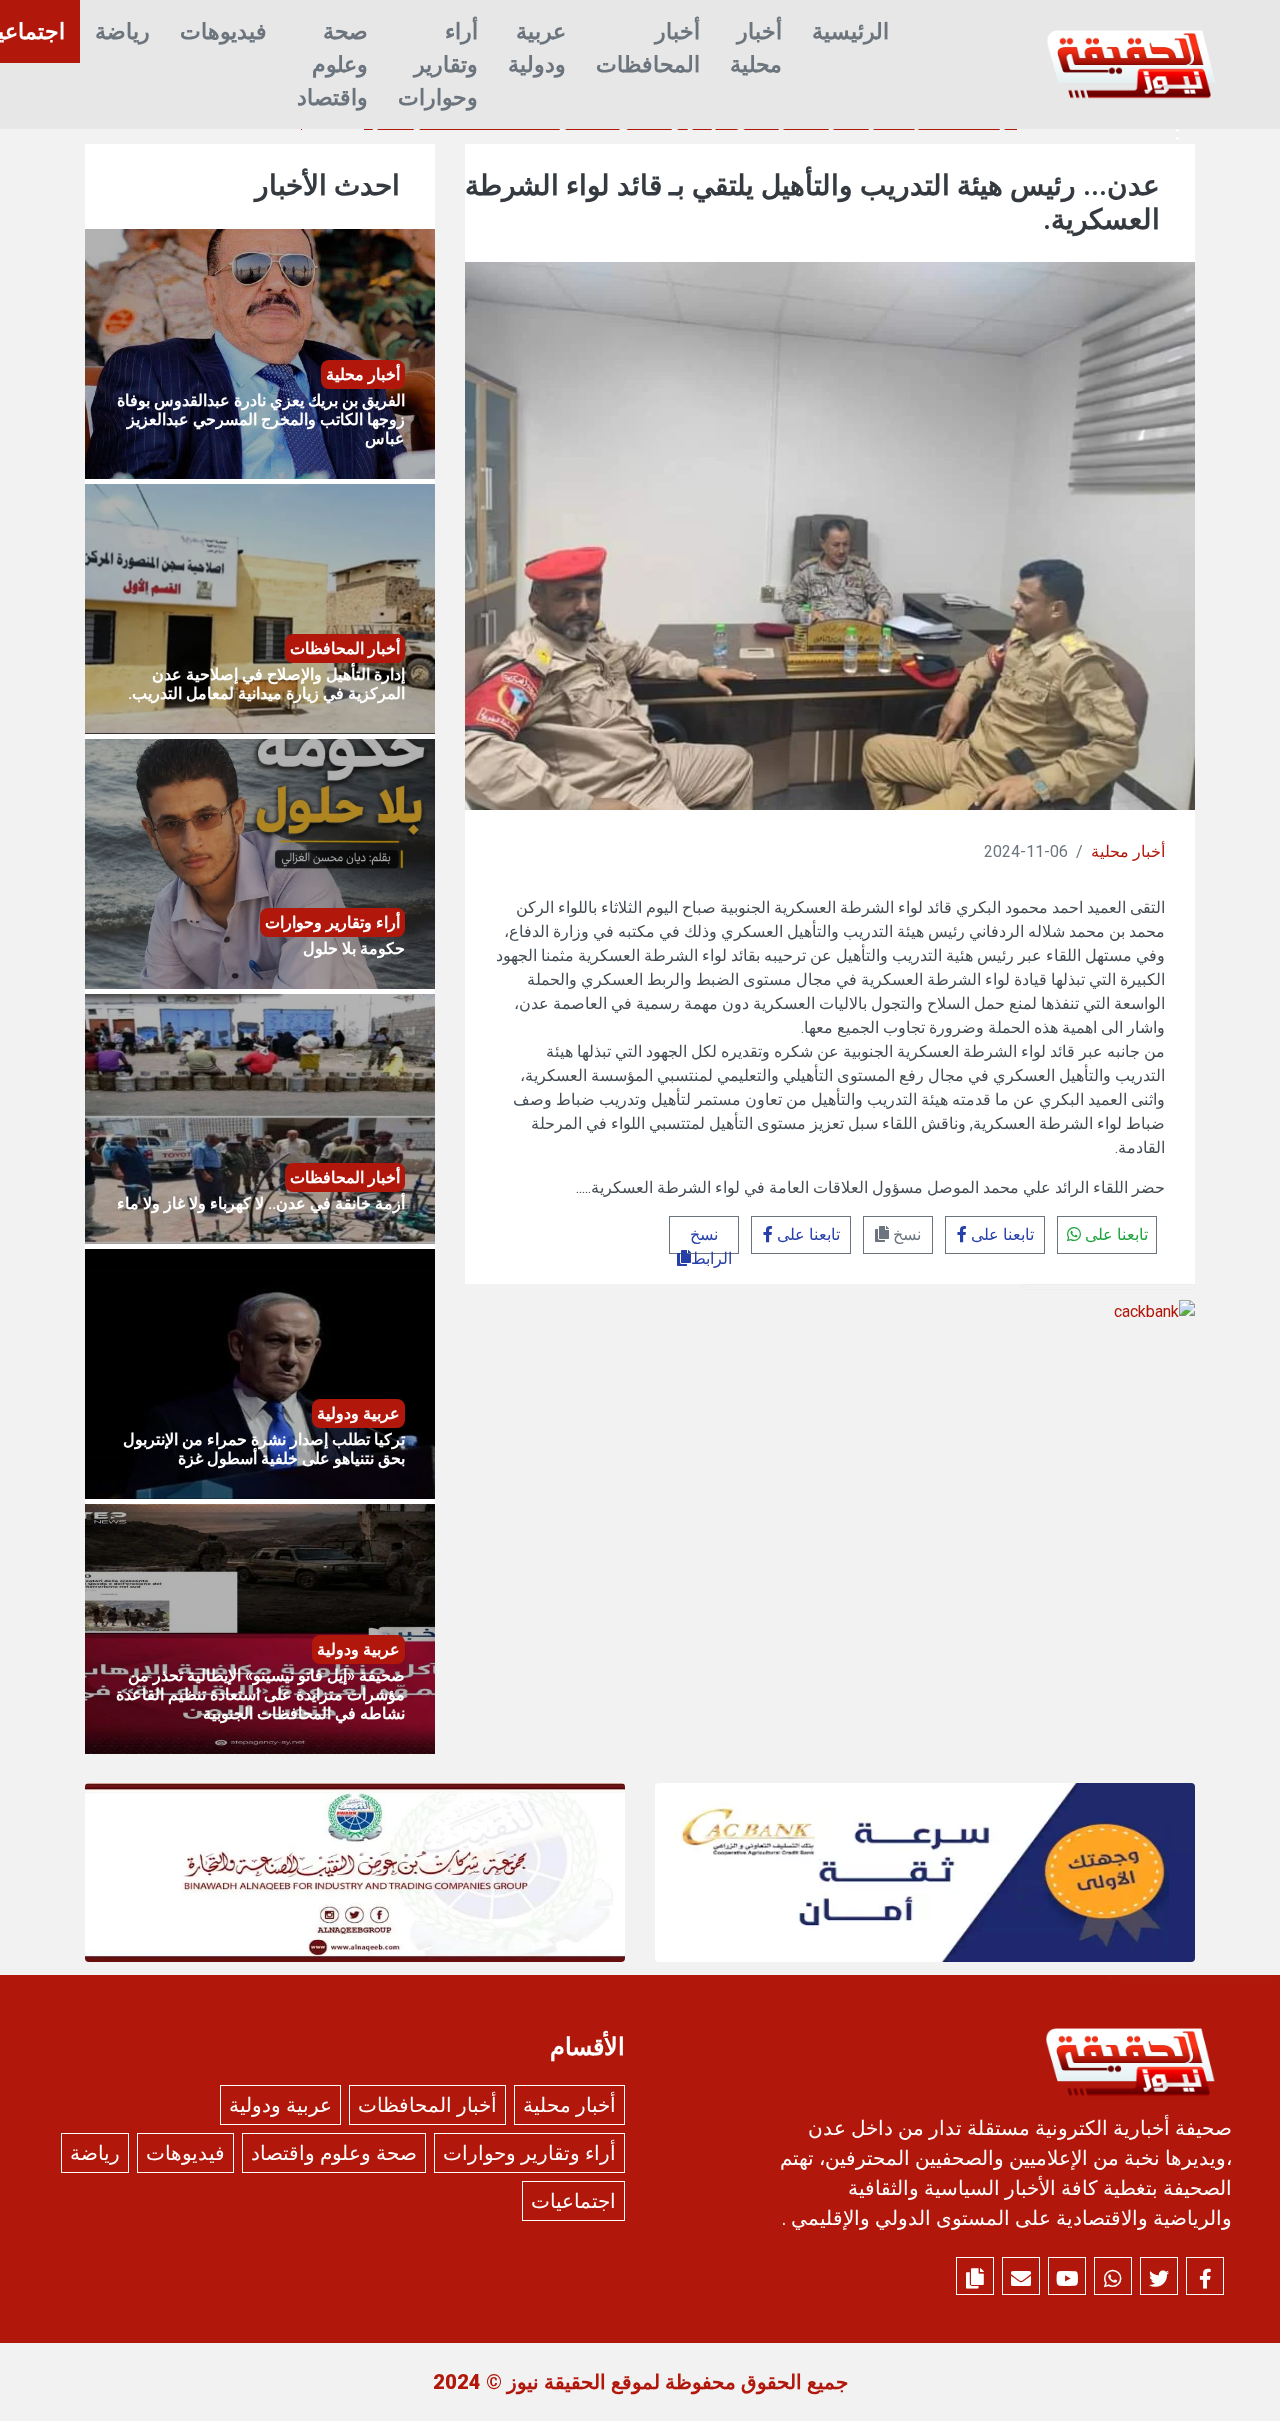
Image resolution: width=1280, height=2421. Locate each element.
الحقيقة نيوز (556, 2382)
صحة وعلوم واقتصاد (332, 64)
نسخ (905, 1234)
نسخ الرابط (711, 1239)
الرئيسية (850, 31)
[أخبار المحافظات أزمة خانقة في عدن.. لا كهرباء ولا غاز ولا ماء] (260, 1117)
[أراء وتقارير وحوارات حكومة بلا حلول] (260, 862)
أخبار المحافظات (648, 48)
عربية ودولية (537, 48)
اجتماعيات (573, 2201)
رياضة (122, 31)
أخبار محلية (756, 48)
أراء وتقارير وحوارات (438, 64)
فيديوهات (223, 31)
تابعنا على (1114, 1234)
